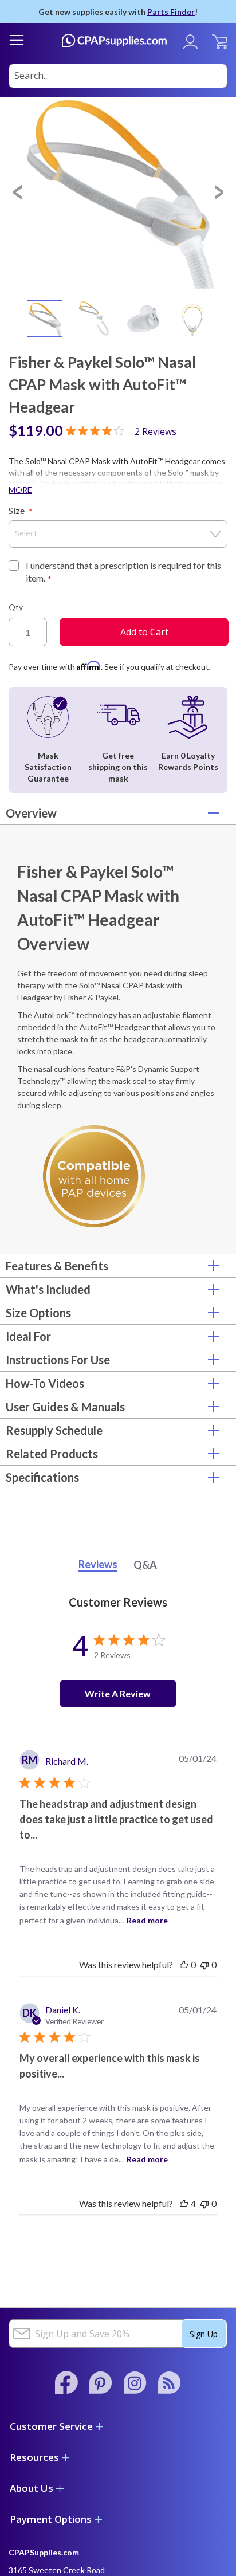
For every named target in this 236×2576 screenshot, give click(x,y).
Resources (34, 2457)
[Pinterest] (101, 2382)
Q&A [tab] (145, 1565)
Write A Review (118, 1693)
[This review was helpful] (184, 2203)
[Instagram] (135, 2382)
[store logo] (114, 40)
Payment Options (51, 2519)
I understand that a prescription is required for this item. (123, 572)
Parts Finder (171, 12)
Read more (147, 1920)
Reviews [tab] (98, 1564)
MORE (20, 490)
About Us (32, 2488)
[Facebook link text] (66, 2382)
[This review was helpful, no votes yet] (184, 1964)
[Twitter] (170, 2382)
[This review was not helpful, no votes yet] (204, 1964)
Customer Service (51, 2426)
